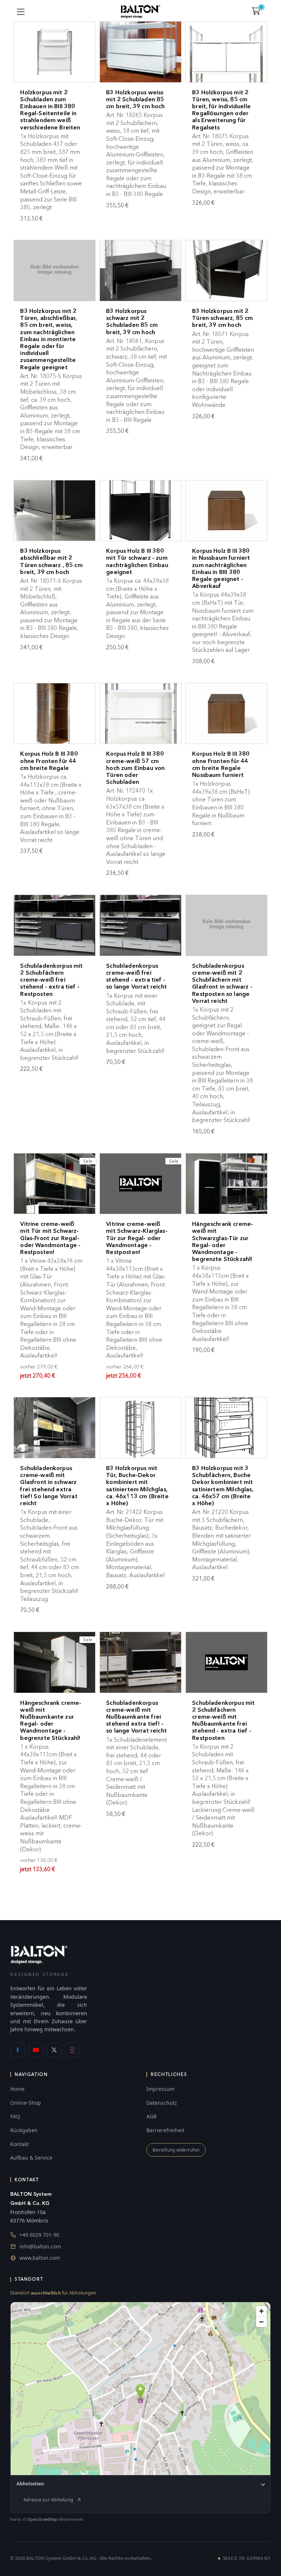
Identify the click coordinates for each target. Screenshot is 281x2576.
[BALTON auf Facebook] (18, 2050)
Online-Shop (26, 2103)
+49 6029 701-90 (39, 2235)
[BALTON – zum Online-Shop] (39, 1954)
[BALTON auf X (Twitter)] (54, 2050)
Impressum (160, 2089)
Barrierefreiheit (165, 2130)
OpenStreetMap (42, 2519)
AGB (151, 2116)
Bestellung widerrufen (176, 2150)
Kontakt (20, 2144)
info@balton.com (40, 2246)
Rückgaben (24, 2130)
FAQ (15, 2116)
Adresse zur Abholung (48, 2500)
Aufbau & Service (31, 2158)
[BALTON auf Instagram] (72, 2050)
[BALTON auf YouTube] (36, 2050)
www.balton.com (40, 2258)
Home (17, 2089)
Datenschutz (162, 2103)
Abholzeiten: (31, 2484)
